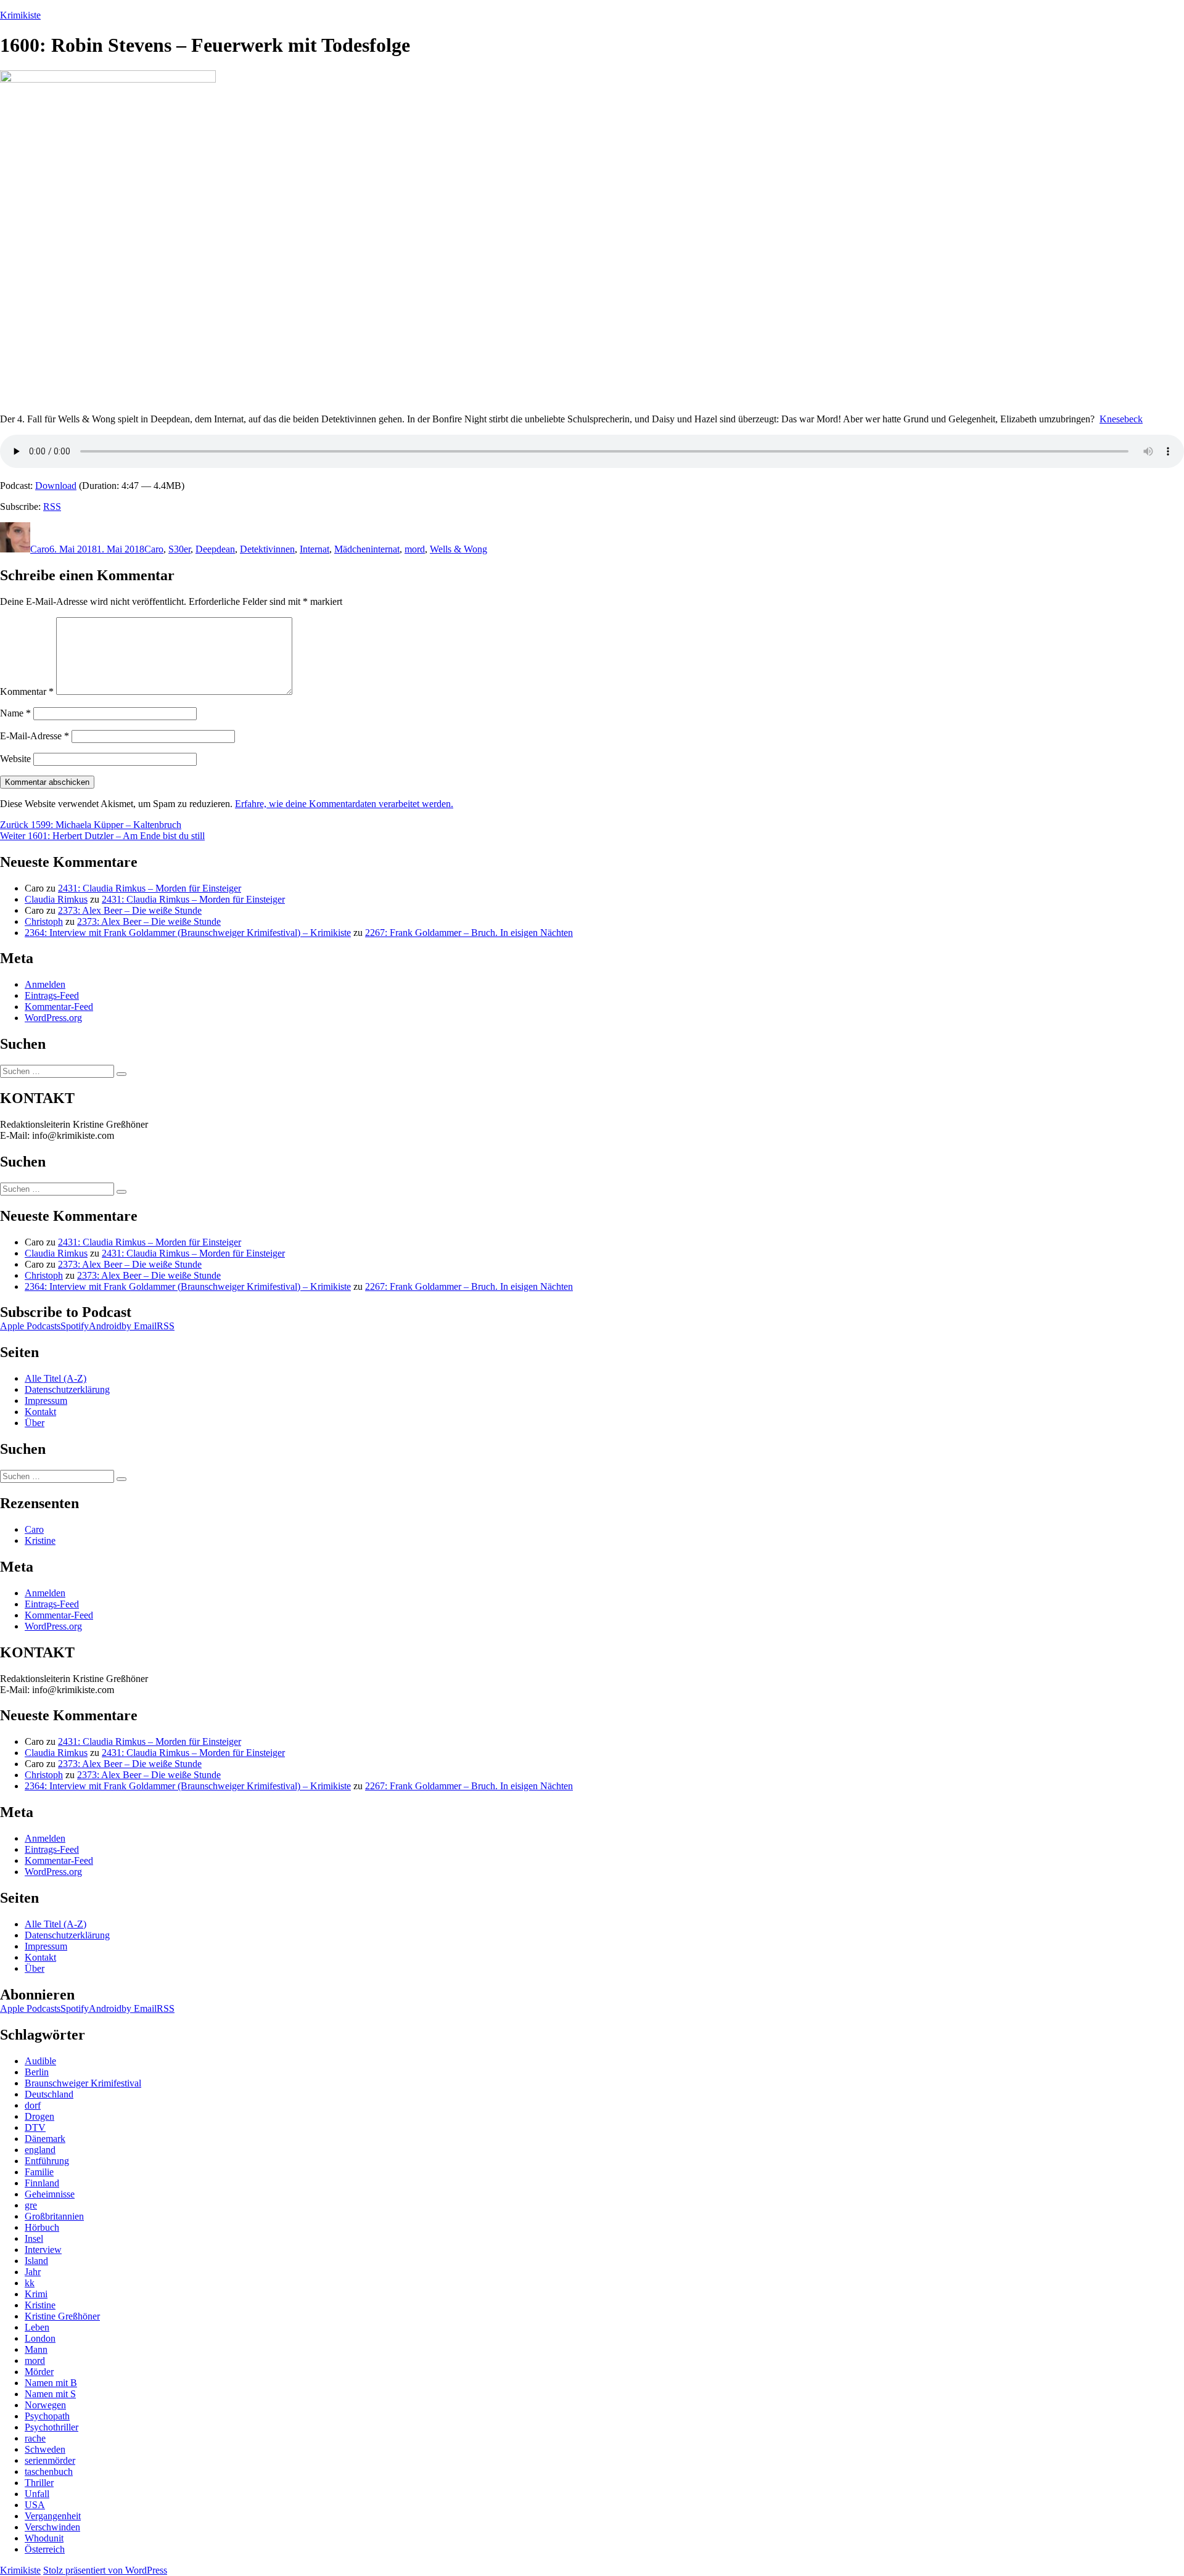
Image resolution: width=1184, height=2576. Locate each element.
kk (30, 2283)
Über (35, 1423)
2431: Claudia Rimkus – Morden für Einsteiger (150, 888)
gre (31, 2205)
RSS (52, 507)
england (40, 2150)
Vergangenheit (53, 2516)
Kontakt (40, 1412)
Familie (39, 2172)
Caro (40, 549)
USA (35, 2505)
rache (35, 2438)
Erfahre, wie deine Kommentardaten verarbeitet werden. (344, 804)
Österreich (45, 2549)
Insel (34, 2238)
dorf (33, 2105)
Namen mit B (51, 2383)
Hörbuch (42, 2227)
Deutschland (49, 2094)
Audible (40, 2061)
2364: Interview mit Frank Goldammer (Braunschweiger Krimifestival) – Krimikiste (188, 933)
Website (15, 759)
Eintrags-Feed (52, 995)
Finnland (42, 2183)
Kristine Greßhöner (62, 2316)
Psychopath (47, 2416)
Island (36, 2261)
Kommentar (27, 691)
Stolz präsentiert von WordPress (105, 2570)
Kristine (40, 1540)
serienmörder (50, 2460)
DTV (35, 2127)
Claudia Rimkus (56, 899)
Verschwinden (52, 2527)
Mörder (39, 2372)
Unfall (37, 2494)
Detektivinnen (267, 549)
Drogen (39, 2116)
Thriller (39, 2483)
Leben (37, 2327)
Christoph (44, 921)
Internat (314, 549)
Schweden (45, 2449)
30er (182, 549)
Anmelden (45, 984)
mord (415, 549)
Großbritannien (54, 2216)
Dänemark (45, 2139)
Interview (43, 2250)
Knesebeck (1121, 419)
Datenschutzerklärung (67, 1389)
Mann (36, 2349)
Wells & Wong (458, 549)
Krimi (36, 2294)
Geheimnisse (50, 2194)
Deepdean (215, 549)
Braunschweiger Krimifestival (83, 2083)
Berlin (37, 2072)
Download (56, 486)
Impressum (46, 1401)
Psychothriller (51, 2427)
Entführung (47, 2161)
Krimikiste (20, 15)
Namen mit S (50, 2394)
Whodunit (44, 2538)
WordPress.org (53, 1018)
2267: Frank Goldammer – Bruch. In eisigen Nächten (469, 933)
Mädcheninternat (367, 549)
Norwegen (45, 2405)
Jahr (33, 2272)
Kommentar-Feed (59, 1007)
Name (15, 713)
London (40, 2338)
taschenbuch (49, 2471)
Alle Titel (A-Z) (55, 1378)
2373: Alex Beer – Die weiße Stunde (130, 910)
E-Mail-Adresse (35, 736)
